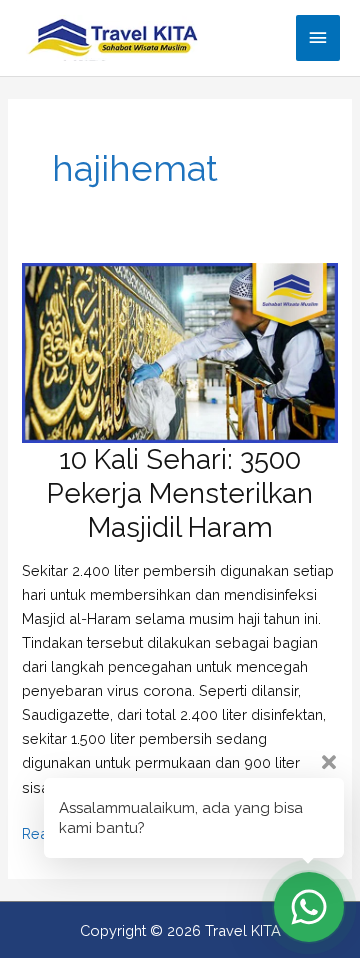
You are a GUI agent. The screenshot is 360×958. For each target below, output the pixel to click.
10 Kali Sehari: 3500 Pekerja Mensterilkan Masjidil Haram (180, 492)
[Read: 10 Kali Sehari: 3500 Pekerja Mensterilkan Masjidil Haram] (179, 351)
